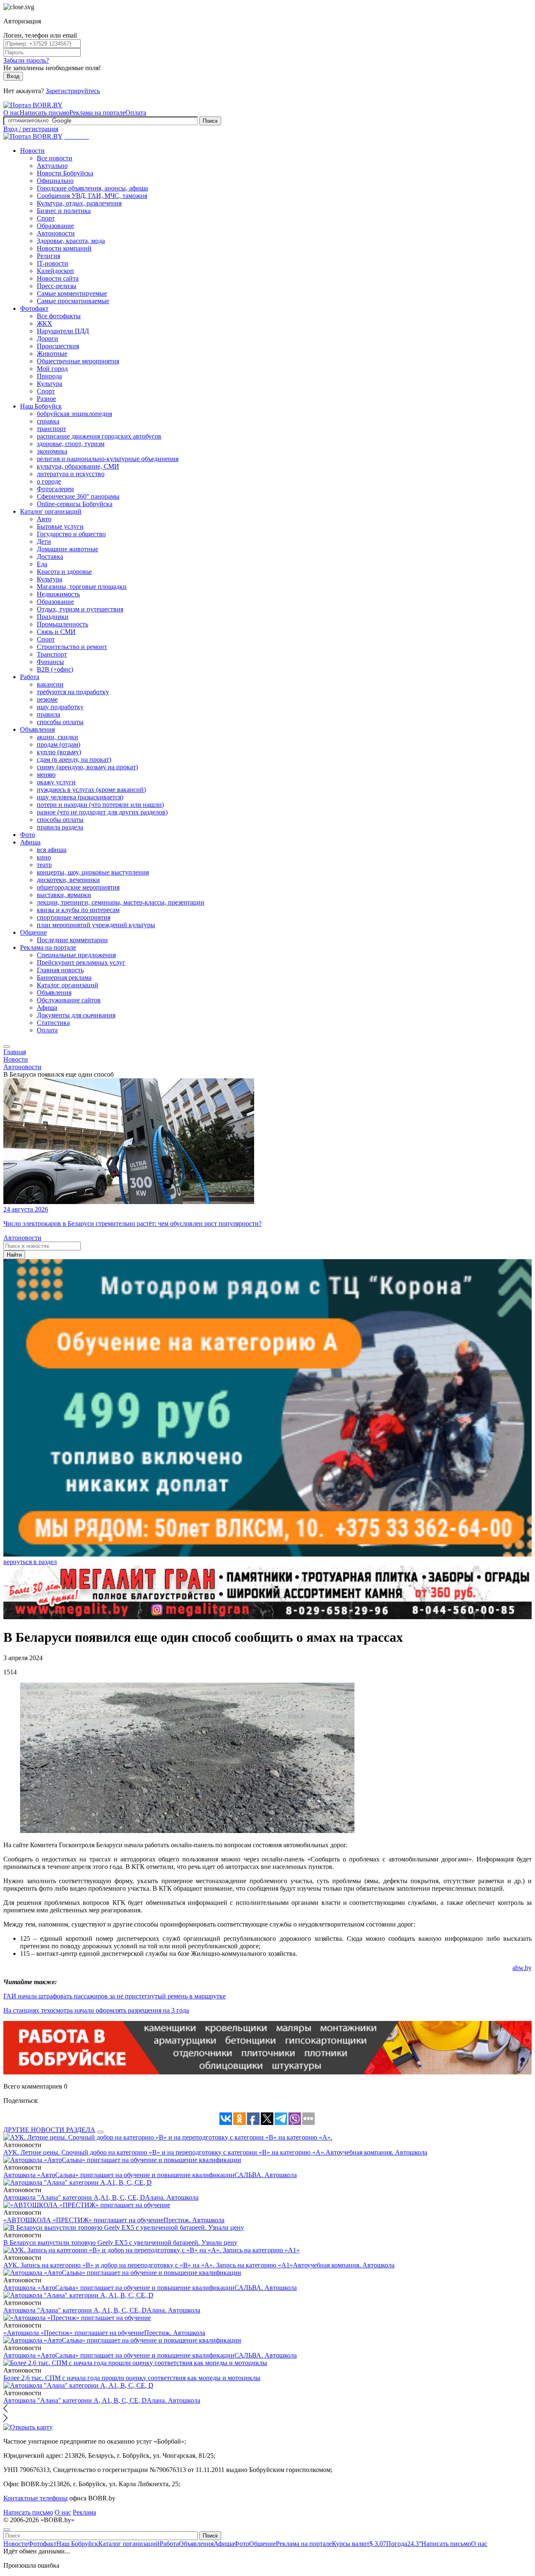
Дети (44, 541)
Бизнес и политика (64, 211)
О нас (11, 113)
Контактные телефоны (36, 2498)
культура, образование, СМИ (78, 466)
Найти (14, 1255)
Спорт (46, 218)
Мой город (52, 369)
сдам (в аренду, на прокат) (74, 759)
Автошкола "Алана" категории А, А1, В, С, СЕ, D (75, 2310)
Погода (404, 2544)
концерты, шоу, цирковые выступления (93, 872)
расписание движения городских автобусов (99, 436)
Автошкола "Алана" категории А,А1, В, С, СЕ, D (74, 2197)
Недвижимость (58, 594)
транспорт (51, 429)
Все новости (55, 158)
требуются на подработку (73, 692)
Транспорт (52, 654)
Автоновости (56, 233)
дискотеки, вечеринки (68, 880)
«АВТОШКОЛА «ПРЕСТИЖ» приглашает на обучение (83, 2220)
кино (44, 857)
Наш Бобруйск (41, 406)
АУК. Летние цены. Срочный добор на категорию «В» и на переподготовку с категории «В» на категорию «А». (164, 2152)
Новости (32, 151)
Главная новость (60, 970)
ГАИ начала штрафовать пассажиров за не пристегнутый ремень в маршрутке (115, 1996)
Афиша (30, 842)
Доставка (50, 557)
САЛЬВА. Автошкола (266, 2175)
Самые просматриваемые (73, 301)
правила (48, 714)
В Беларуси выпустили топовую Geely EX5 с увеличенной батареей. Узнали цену (120, 2243)
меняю (46, 775)
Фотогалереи (55, 489)
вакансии (50, 684)
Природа (49, 376)
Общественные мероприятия (78, 361)
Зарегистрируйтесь (73, 91)
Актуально (52, 166)
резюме (47, 699)
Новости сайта (58, 278)
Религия (48, 256)
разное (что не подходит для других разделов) (102, 812)
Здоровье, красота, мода (71, 241)
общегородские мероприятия (78, 887)
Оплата (136, 113)
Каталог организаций (51, 511)
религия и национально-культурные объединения (108, 459)
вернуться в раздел (30, 1562)
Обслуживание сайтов (69, 1000)
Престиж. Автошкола (194, 2220)
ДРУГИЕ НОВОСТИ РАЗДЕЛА (49, 2130)
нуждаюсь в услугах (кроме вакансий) (91, 790)
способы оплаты (60, 722)
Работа (30, 677)
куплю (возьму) (59, 752)
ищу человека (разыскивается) (80, 797)
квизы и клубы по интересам (78, 910)
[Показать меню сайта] (7, 1047)
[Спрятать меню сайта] (7, 2530)
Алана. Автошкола (172, 2197)
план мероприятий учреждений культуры (96, 925)
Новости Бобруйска (65, 173)
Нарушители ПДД (63, 331)
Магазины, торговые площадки (82, 587)
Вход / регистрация (31, 129)
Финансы (50, 662)
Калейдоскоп (55, 271)
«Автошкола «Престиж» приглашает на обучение (74, 2333)
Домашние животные (68, 549)
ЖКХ (45, 323)
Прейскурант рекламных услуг (81, 962)
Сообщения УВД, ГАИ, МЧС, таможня (92, 196)
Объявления (37, 729)
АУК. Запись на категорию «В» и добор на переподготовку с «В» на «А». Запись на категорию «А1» (148, 2265)
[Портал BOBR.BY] (33, 105)
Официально (55, 181)
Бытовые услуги (60, 526)
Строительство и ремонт (72, 647)
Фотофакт (34, 308)
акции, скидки (57, 737)
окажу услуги (56, 782)
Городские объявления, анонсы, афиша (92, 188)
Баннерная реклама (64, 977)
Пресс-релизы (57, 286)
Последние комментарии (72, 940)
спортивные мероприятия (74, 917)
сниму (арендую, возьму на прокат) (87, 767)
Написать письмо (45, 113)
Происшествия (58, 346)
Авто (44, 519)
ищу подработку (60, 707)
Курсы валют (359, 2544)
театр (44, 865)
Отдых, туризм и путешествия (80, 609)
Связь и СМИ (56, 632)
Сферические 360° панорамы (78, 496)
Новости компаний (64, 248)
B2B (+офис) (55, 669)
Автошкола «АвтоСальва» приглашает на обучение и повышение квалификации (119, 2175)
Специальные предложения (76, 955)
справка (48, 421)
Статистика (53, 1023)
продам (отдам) (59, 744)
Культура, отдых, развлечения (79, 203)
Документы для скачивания (76, 1015)
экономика (52, 451)
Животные (52, 354)
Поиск (210, 121)
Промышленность (62, 624)
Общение (33, 932)
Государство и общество (71, 534)
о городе (49, 481)
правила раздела (60, 827)
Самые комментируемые (72, 293)
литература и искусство (71, 474)
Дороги (47, 338)
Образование (55, 226)
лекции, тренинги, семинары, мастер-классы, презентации (121, 902)
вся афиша (52, 850)
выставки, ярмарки (64, 895)
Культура (50, 384)
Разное (46, 399)
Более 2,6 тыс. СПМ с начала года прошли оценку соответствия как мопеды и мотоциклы (132, 2378)
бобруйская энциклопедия (74, 414)
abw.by (522, 1968)
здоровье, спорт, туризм (71, 444)
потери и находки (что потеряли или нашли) (100, 805)
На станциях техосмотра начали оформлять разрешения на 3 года (96, 2010)
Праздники (53, 617)
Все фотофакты (59, 316)
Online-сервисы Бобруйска (75, 504)
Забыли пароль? (26, 60)
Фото (28, 835)
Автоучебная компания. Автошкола (376, 2152)
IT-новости (52, 263)
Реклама (84, 2512)
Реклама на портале (97, 113)
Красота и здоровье (64, 572)
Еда (42, 564)
